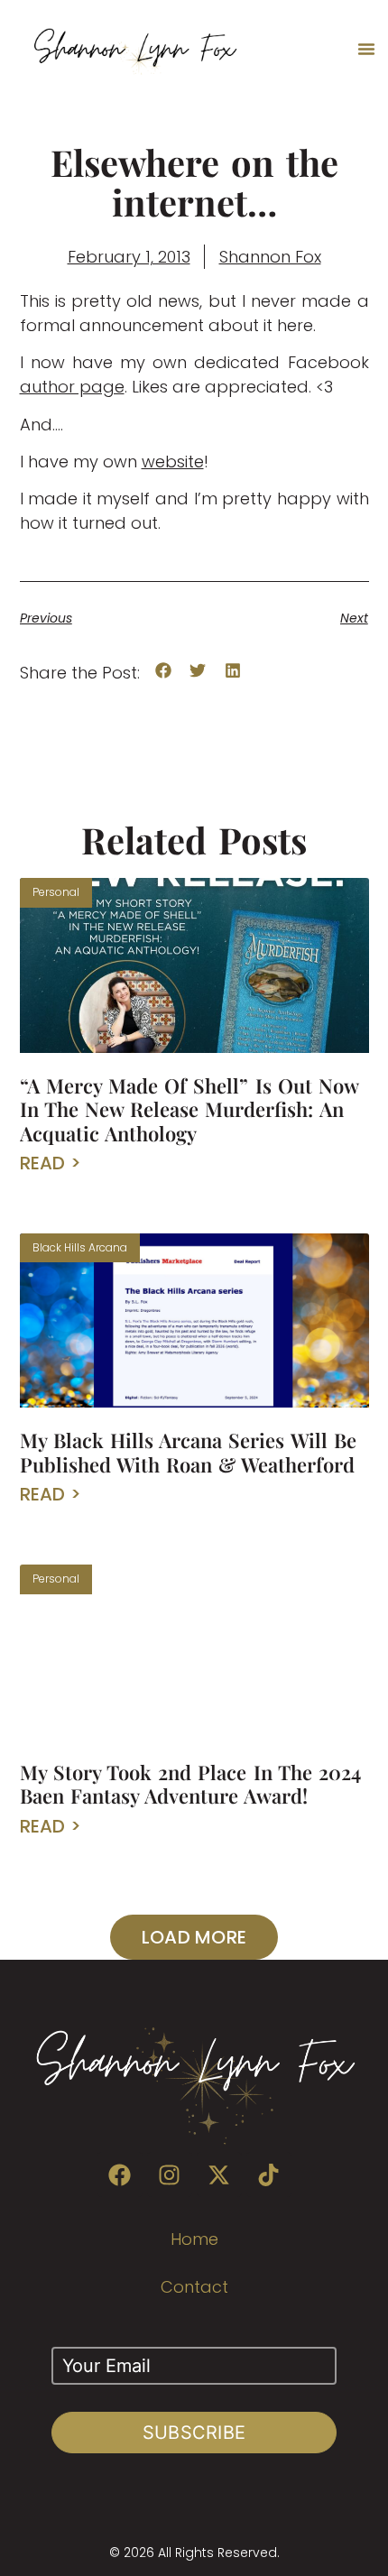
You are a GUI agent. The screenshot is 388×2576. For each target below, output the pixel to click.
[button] (366, 49)
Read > (51, 1163)
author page (72, 387)
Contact (194, 2287)
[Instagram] (170, 2174)
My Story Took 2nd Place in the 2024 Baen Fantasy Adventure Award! (190, 1784)
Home (194, 2239)
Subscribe (194, 2433)
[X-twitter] (219, 2174)
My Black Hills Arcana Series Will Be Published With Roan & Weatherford (188, 1452)
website (173, 462)
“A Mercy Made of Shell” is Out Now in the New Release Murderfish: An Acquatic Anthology (189, 1109)
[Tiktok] (269, 2174)
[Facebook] (120, 2174)
